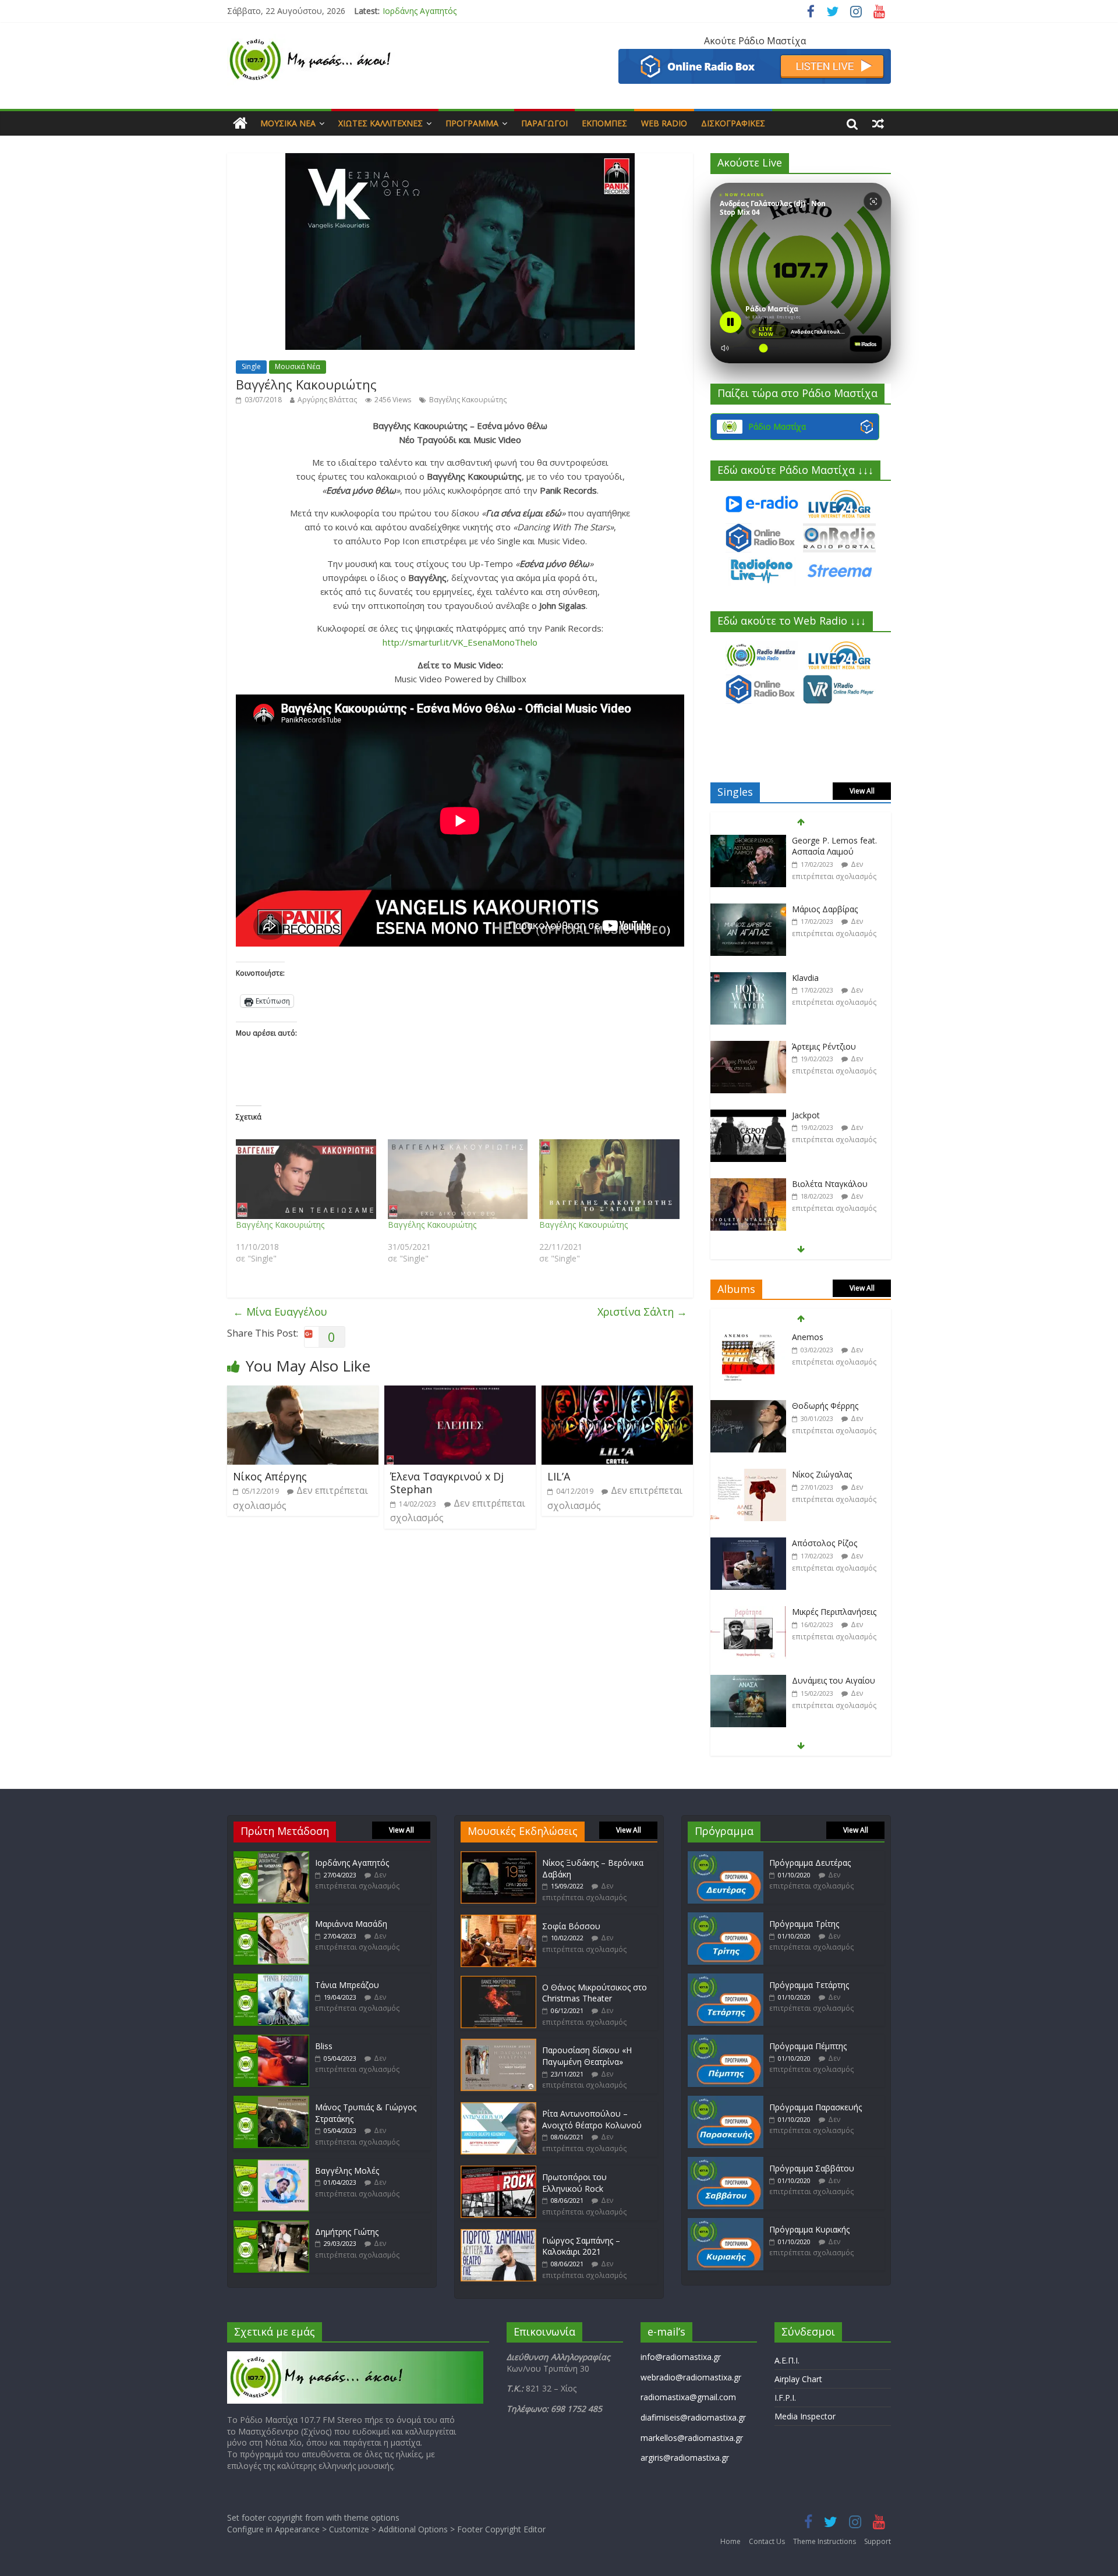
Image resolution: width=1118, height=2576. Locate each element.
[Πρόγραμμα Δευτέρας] (726, 1857)
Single (251, 366)
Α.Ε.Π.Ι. (787, 2360)
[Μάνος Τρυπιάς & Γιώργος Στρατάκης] (271, 2101)
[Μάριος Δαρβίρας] (748, 841)
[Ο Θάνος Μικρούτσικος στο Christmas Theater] (498, 1981)
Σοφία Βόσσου (571, 1926)
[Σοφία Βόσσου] (498, 1920)
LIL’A (559, 1476)
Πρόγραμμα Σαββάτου (812, 2168)
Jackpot (806, 1046)
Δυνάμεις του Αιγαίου (834, 1612)
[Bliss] (271, 2040)
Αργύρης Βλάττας (327, 400)
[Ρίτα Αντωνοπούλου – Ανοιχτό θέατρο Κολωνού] (498, 2108)
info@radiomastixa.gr (681, 2357)
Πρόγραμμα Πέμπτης (808, 2046)
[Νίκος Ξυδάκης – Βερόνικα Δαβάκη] (498, 1857)
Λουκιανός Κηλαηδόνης (836, 1680)
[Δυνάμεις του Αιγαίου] (748, 1612)
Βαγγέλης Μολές (347, 2171)
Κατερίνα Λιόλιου (825, 1184)
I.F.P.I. (785, 2398)
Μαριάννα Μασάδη (419, 11)
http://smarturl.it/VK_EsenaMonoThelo (460, 642)
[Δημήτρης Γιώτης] (271, 2226)
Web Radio (664, 123)
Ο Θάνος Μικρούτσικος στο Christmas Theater (595, 1993)
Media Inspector (805, 2416)
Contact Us (767, 2541)
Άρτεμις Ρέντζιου (824, 978)
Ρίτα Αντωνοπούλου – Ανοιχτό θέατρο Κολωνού (592, 2119)
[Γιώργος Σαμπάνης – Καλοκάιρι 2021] (498, 2235)
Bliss (324, 2046)
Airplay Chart (798, 2379)
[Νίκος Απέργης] (303, 1392)
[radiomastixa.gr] (240, 123)
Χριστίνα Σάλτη (642, 1312)
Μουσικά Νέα (288, 123)
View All (862, 791)
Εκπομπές (604, 123)
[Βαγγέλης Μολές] (271, 2165)
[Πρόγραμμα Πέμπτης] (726, 2040)
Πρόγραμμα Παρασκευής (815, 2107)
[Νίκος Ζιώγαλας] (748, 1406)
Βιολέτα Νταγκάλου (830, 1115)
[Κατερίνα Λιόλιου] (748, 1184)
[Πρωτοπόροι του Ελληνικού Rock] (498, 2171)
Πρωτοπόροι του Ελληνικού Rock (574, 2183)
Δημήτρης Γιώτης (347, 2232)
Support (878, 2541)
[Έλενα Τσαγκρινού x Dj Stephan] (460, 1392)
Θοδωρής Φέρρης (825, 1337)
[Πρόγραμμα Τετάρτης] (726, 1979)
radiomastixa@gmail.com (688, 2397)
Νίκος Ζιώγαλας (822, 1406)
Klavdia (805, 909)
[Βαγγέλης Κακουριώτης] (306, 1179)
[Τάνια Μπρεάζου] (271, 1979)
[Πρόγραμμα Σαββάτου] (726, 2162)
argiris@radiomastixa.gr (685, 2458)
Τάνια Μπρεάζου (347, 1985)
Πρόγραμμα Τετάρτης (809, 1985)
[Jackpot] (748, 1047)
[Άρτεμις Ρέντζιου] (748, 978)
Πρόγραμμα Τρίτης (804, 1924)
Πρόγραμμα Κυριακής (809, 2229)
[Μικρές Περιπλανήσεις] (748, 1544)
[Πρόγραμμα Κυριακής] (726, 2224)
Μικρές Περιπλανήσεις (834, 1543)
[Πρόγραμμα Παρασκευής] (726, 2101)
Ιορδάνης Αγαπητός (352, 1863)
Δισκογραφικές (733, 123)
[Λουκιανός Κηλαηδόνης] (748, 1681)
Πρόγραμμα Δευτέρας (810, 1863)
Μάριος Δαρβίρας (825, 840)
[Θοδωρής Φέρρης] (748, 1337)
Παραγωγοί (544, 123)
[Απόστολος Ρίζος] (748, 1475)
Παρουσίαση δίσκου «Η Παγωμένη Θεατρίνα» (587, 2056)
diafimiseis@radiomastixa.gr (693, 2417)
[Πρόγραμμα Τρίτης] (726, 1918)
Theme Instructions (825, 2541)
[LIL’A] (617, 1392)
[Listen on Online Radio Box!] (755, 56)
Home (730, 2541)
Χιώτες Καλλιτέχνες (381, 123)
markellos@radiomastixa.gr (692, 2438)
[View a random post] (878, 123)
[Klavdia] (748, 910)
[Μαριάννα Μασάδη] (271, 1918)
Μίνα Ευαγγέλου (280, 1312)
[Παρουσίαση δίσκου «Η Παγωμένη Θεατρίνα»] (498, 2044)
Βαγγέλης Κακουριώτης (468, 400)
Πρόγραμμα (472, 123)
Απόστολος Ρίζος (825, 1474)
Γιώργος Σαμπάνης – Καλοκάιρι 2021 (581, 2246)
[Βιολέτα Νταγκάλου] (748, 1116)
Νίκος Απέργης (270, 1476)
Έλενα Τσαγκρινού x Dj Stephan (447, 1483)
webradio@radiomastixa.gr (691, 2377)
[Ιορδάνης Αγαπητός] (271, 1857)
